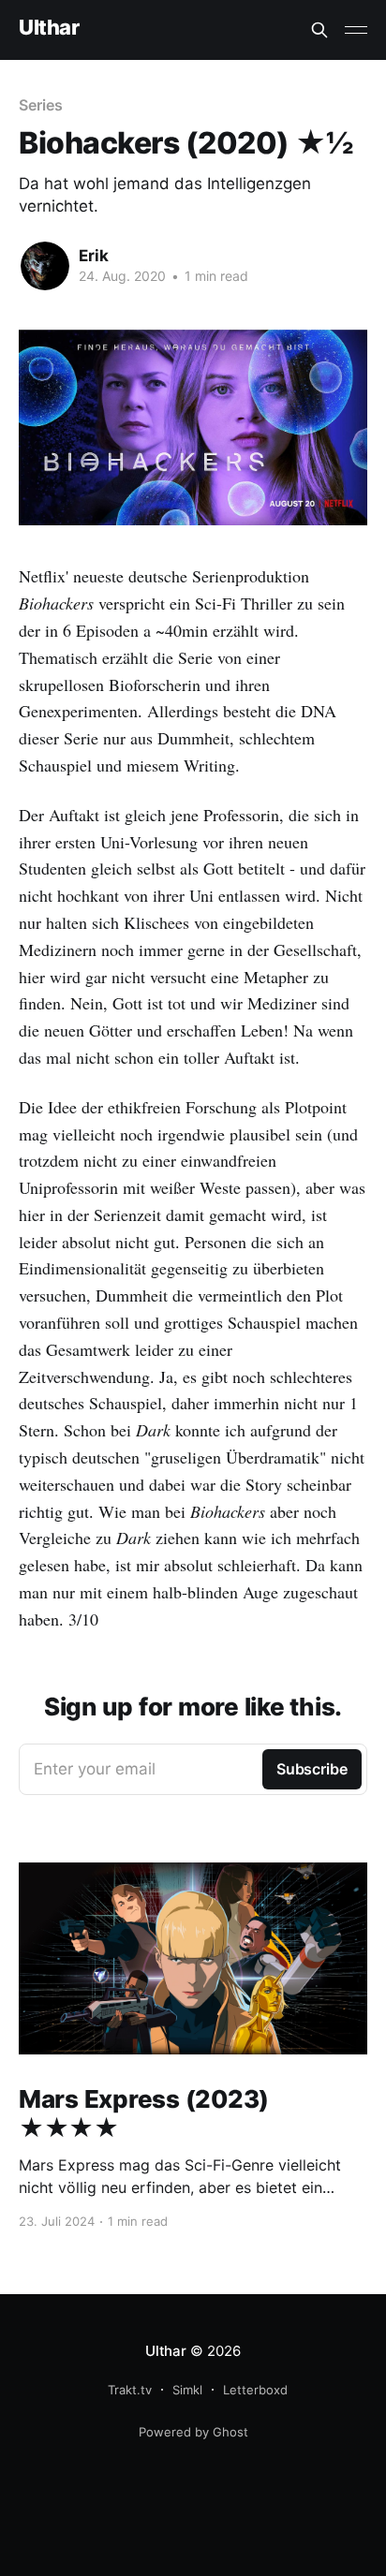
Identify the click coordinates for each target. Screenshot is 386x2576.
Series (41, 105)
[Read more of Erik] (45, 266)
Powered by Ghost (193, 2432)
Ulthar (49, 28)
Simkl (187, 2390)
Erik (94, 256)
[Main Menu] (356, 30)
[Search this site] (319, 30)
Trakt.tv (130, 2390)
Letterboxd (255, 2390)
